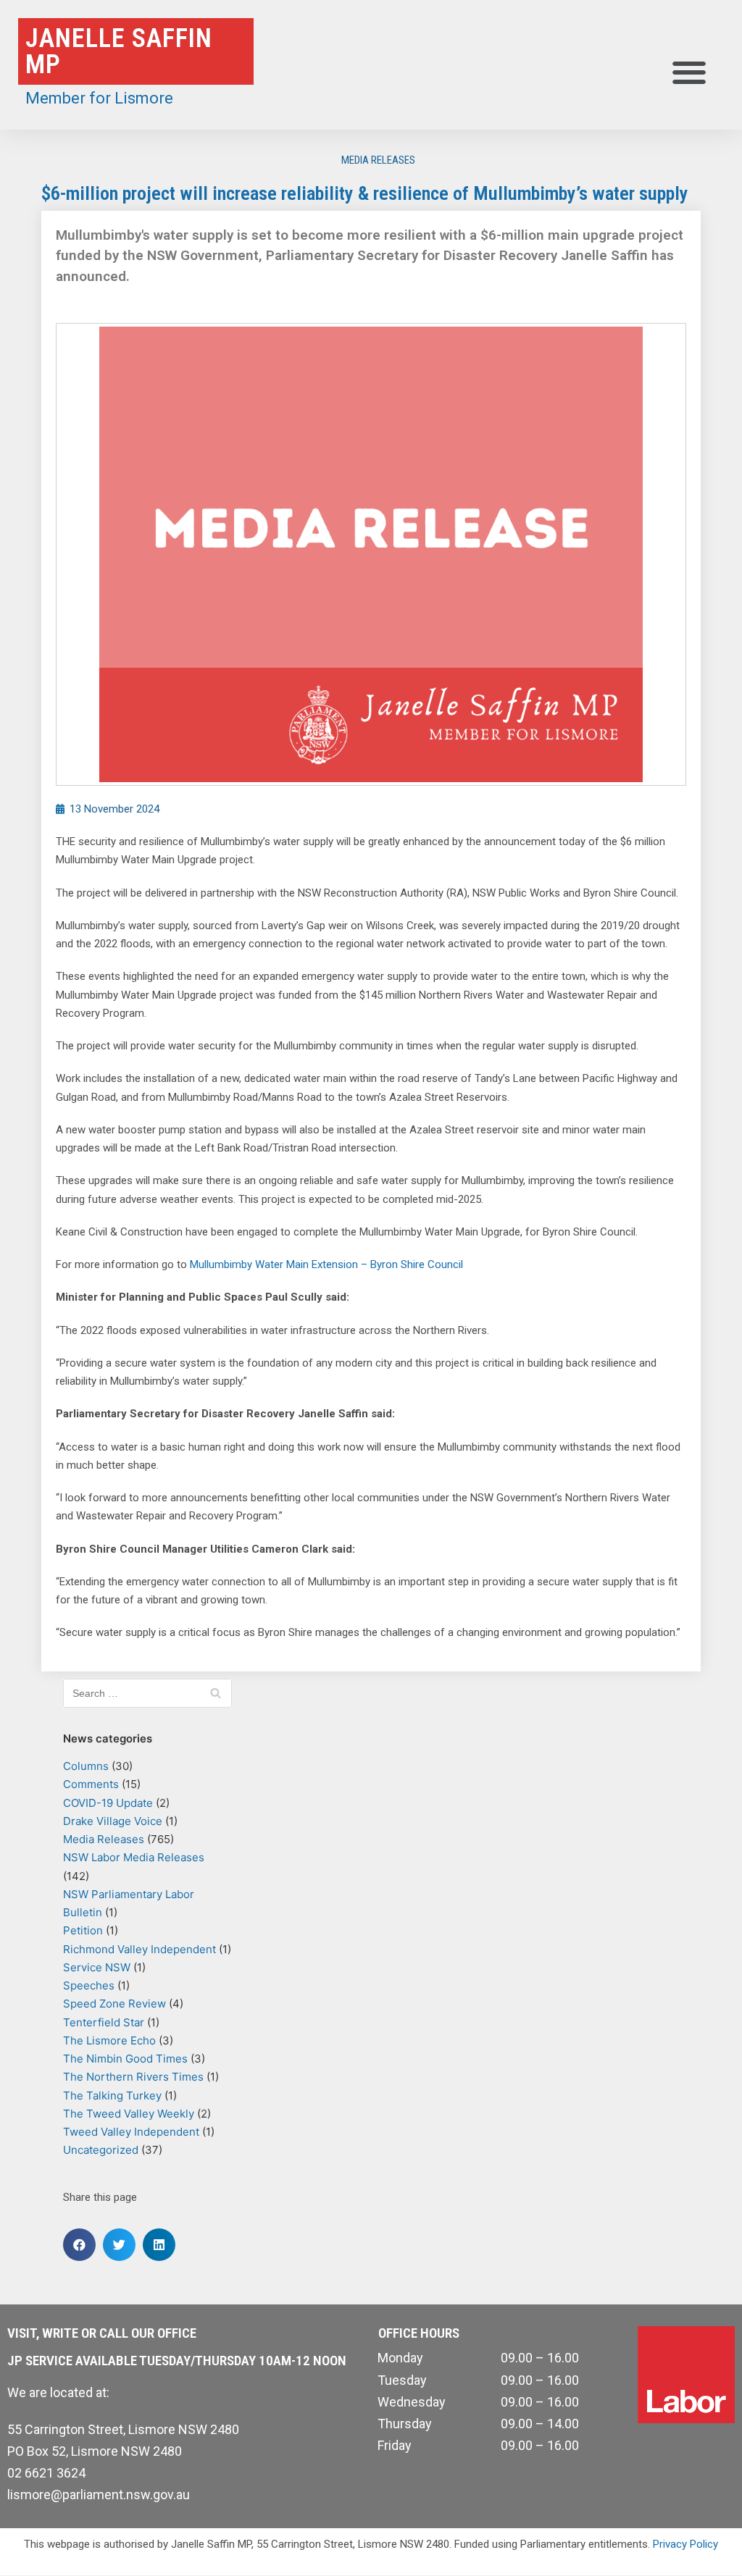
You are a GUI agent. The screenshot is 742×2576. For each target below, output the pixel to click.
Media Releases (378, 160)
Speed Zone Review (114, 2004)
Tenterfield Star (104, 2022)
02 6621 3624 (46, 2473)
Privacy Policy (685, 2544)
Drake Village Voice (113, 1821)
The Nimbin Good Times (125, 2059)
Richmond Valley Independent (139, 1949)
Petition (83, 1930)
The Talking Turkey (112, 2095)
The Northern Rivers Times (133, 2077)
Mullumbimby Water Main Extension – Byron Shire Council (326, 1264)
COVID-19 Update (108, 1803)
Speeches (89, 1985)
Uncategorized (101, 2150)
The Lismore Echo (109, 2040)
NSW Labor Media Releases (134, 1857)
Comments (91, 1784)
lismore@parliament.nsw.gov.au (99, 2495)
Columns (86, 1766)
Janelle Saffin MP (119, 51)
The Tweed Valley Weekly (129, 2114)
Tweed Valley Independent (131, 2132)
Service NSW (97, 1967)
